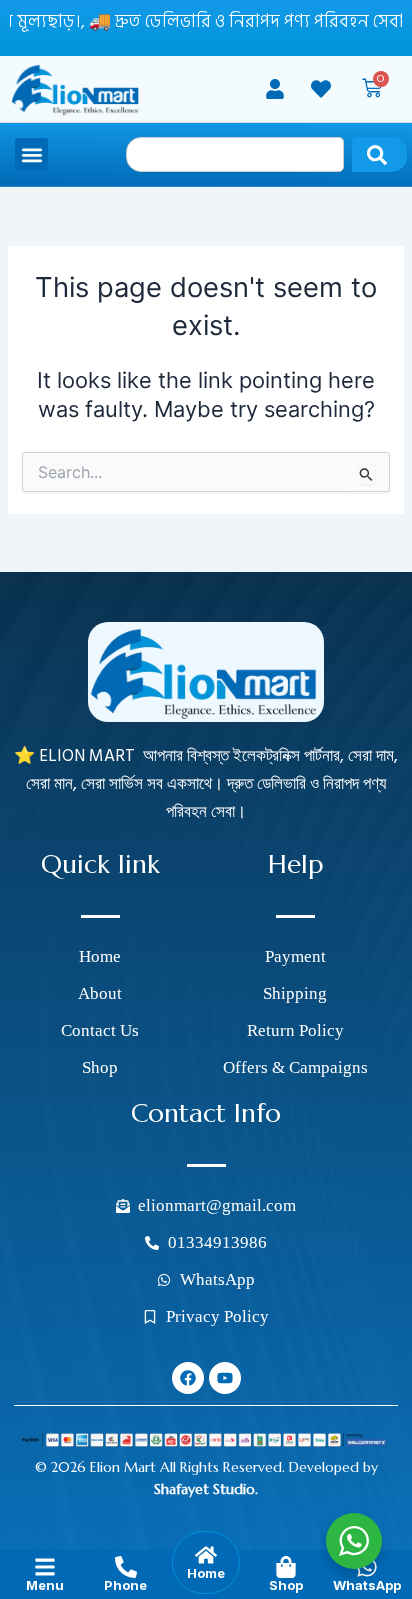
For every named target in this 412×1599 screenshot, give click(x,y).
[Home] (206, 1555)
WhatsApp (367, 1585)
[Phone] (126, 1567)
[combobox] (235, 154)
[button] (31, 154)
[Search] (379, 154)
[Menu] (45, 1567)
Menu (45, 1585)
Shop (286, 1585)
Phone (125, 1585)
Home (206, 1573)
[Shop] (286, 1567)
